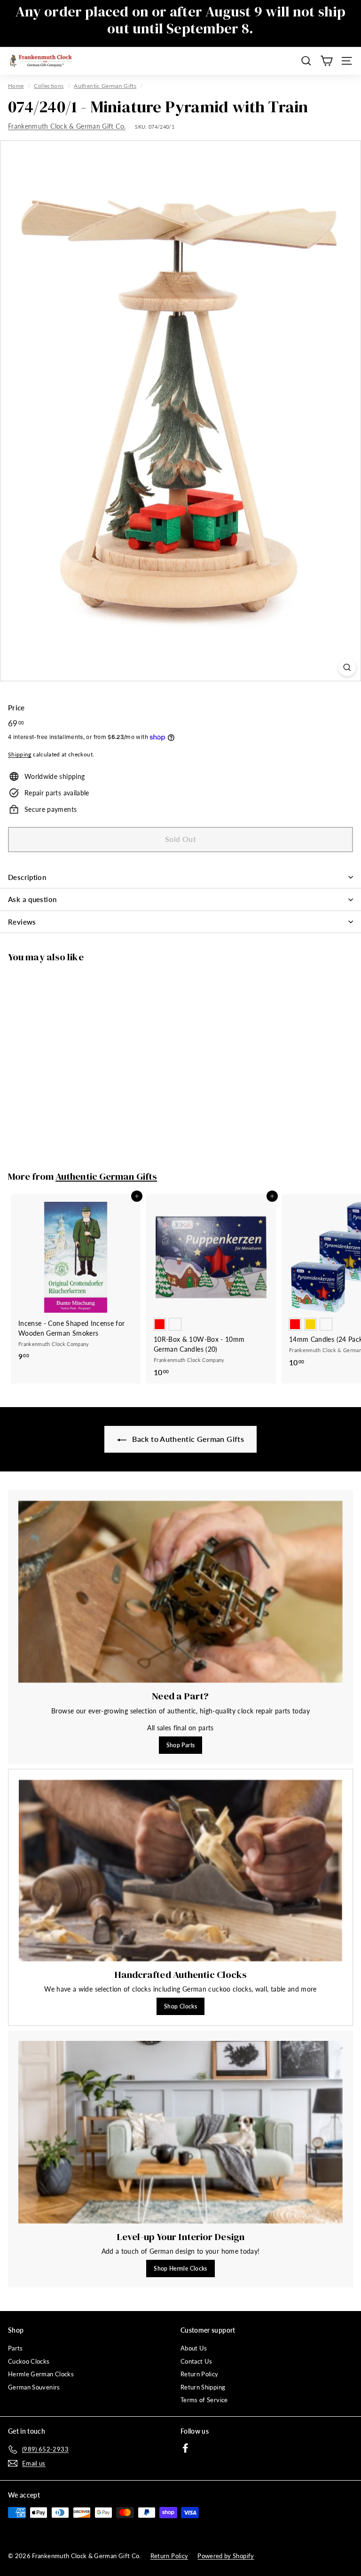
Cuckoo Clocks (29, 2361)
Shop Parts (181, 1745)
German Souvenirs (34, 2387)
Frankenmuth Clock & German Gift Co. (67, 126)
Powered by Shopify (226, 2556)
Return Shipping (203, 2387)
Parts (16, 2348)
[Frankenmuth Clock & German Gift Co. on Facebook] (185, 2448)
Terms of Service (204, 2400)
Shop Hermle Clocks (180, 2269)
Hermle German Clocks (41, 2374)
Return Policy (200, 2374)
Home (16, 86)
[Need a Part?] (180, 1592)
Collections (49, 86)
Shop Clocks (180, 2006)
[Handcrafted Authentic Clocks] (180, 1871)
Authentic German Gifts (105, 86)
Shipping (20, 754)
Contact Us (196, 2361)
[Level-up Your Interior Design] (180, 2132)
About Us (194, 2348)
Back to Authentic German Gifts (187, 1439)
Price (16, 708)
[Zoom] (347, 667)
